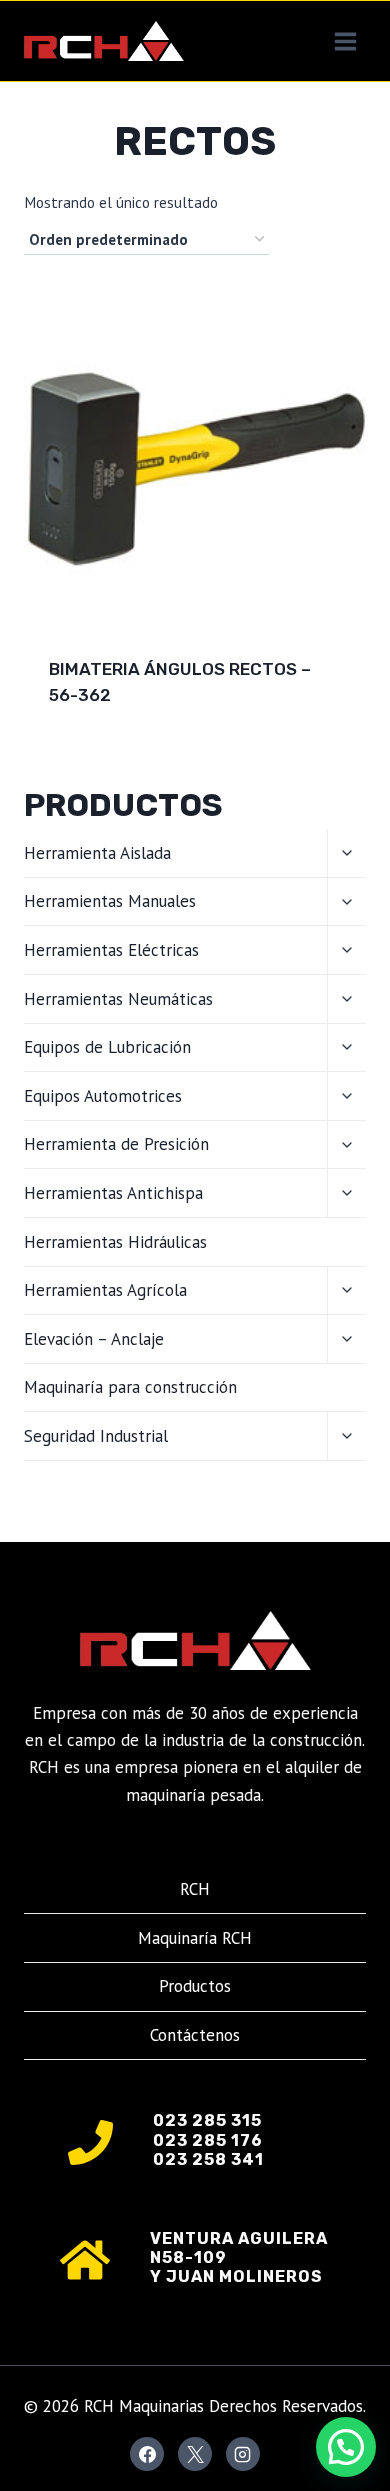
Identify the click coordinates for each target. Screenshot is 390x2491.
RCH (195, 1889)
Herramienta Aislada (97, 853)
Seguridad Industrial (96, 1436)
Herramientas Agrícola (105, 1290)
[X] (195, 2454)
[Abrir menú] (345, 41)
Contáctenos (195, 2035)
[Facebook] (147, 2454)
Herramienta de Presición (116, 1144)
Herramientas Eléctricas (111, 950)
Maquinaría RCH (195, 1938)
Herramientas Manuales (110, 901)
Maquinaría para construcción (130, 1387)
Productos (195, 1986)
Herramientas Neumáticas (118, 999)
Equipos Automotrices (103, 1096)
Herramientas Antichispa (113, 1193)
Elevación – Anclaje (94, 1339)
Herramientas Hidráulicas (115, 1242)
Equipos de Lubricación (107, 1047)
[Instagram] (243, 2454)
